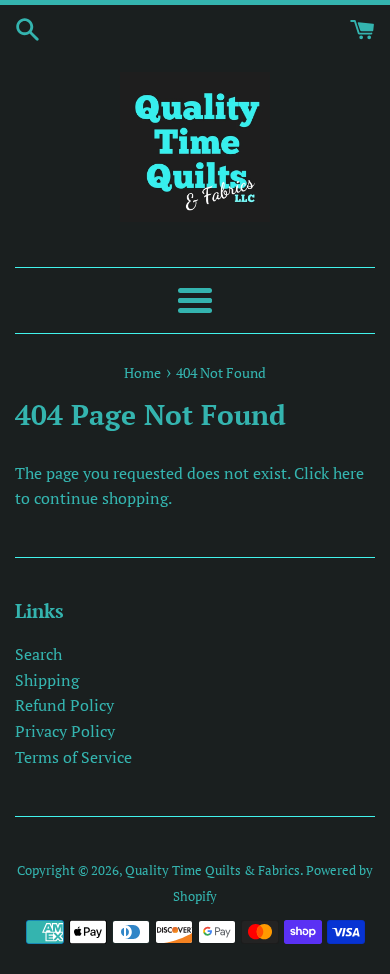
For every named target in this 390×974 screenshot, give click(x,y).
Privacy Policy (65, 731)
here (348, 473)
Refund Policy (64, 705)
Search (38, 654)
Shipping (47, 680)
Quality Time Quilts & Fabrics (212, 870)
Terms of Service (73, 757)
